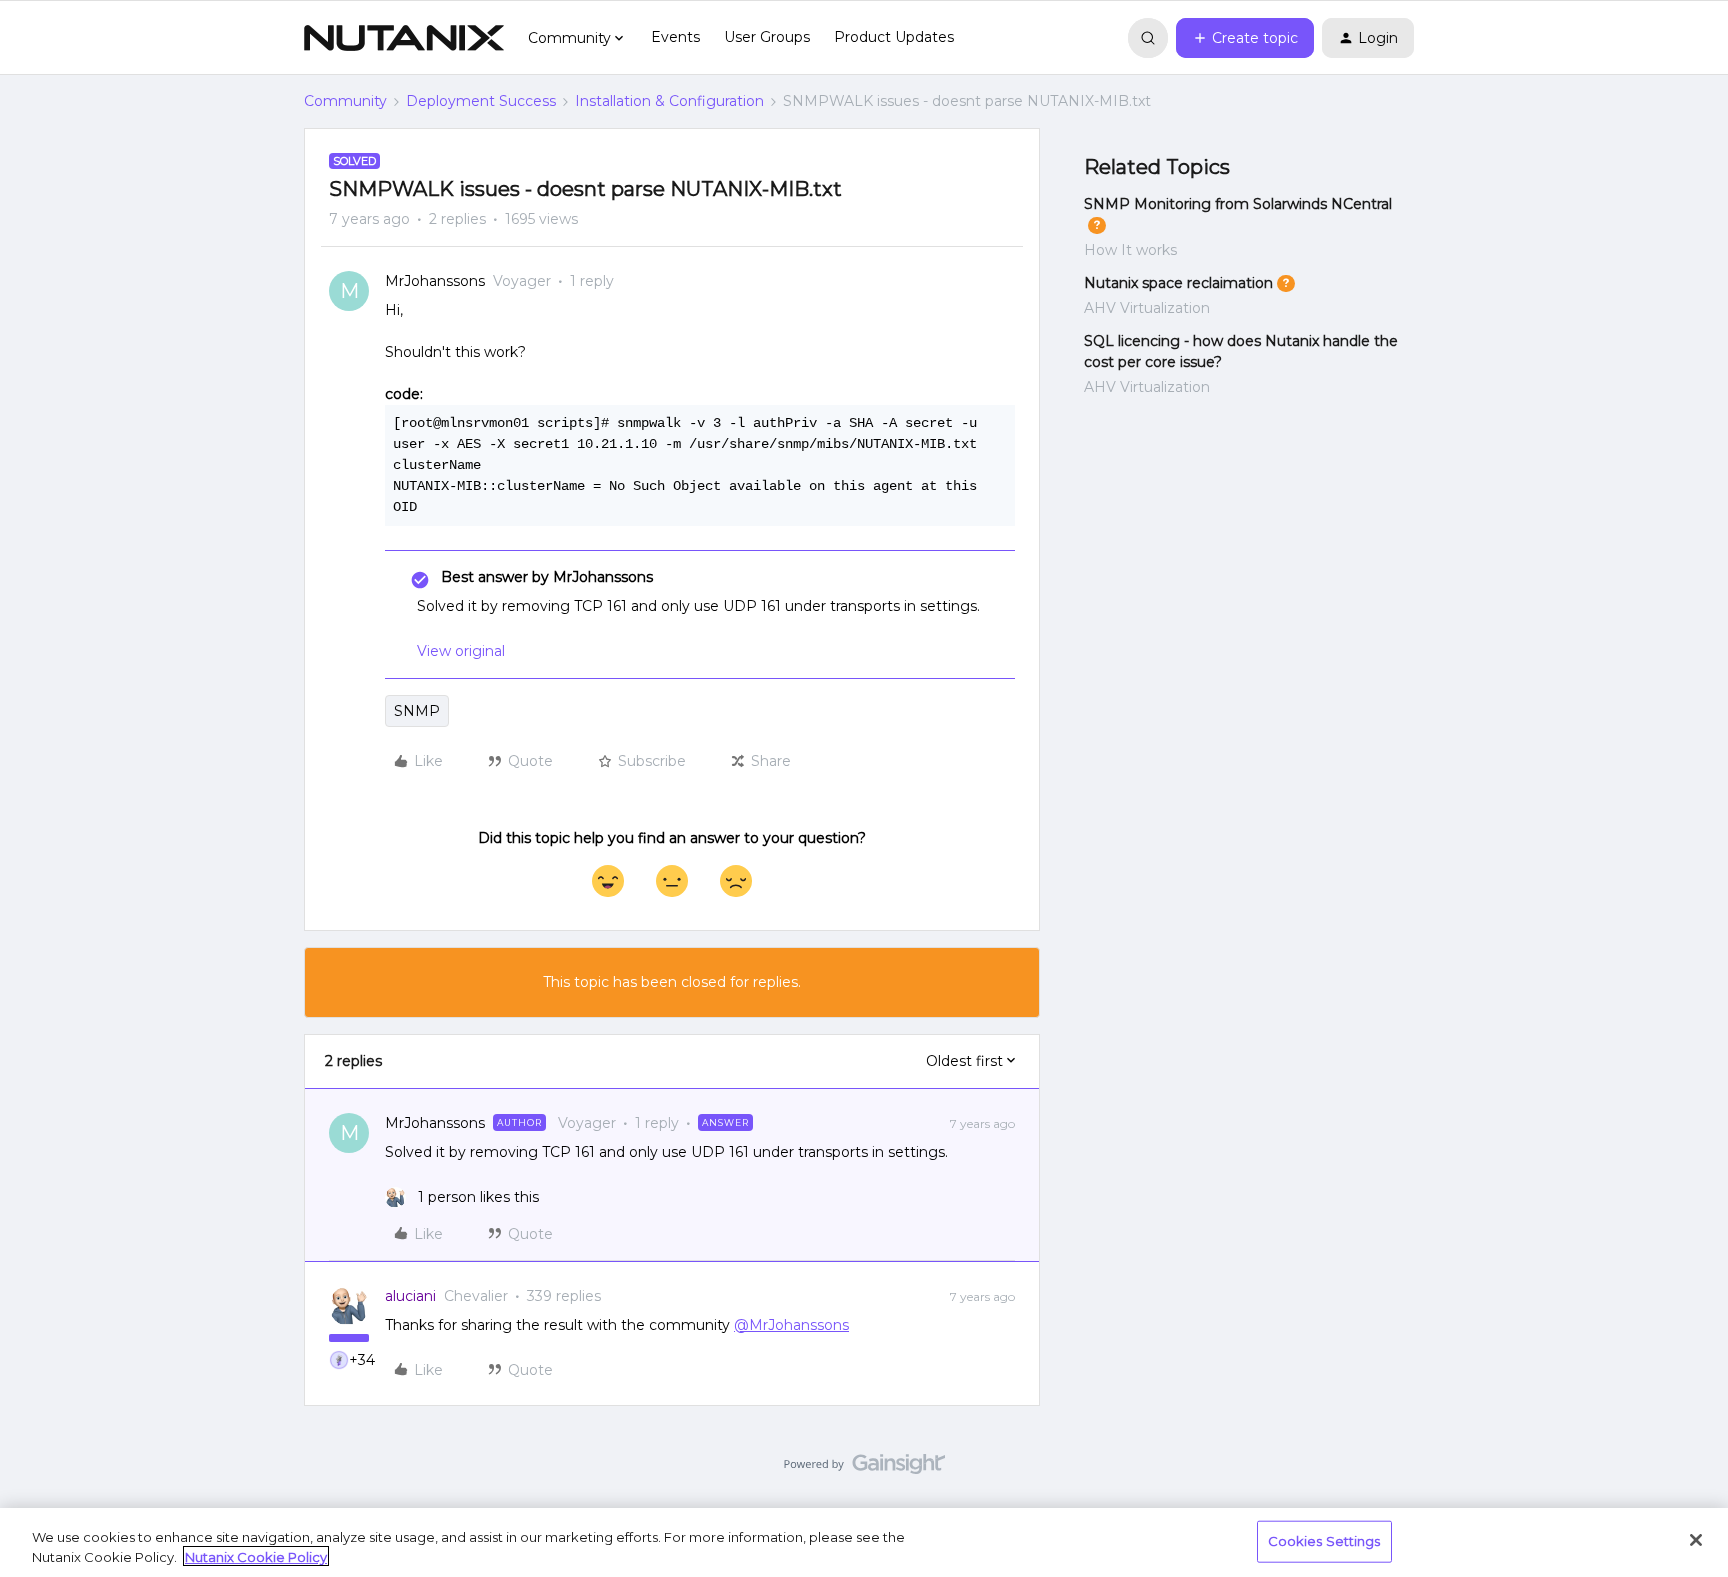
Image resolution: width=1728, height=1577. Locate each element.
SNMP (417, 711)
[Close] (1696, 1540)
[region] (864, 1542)
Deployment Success (481, 101)
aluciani (410, 1296)
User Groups (767, 37)
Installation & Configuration (669, 101)
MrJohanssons (435, 281)
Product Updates (894, 37)
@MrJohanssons (791, 1325)
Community (345, 101)
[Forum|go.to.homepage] (404, 38)
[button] (1245, 38)
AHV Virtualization (1147, 308)
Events (675, 37)
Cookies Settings (1324, 1541)
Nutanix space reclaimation (1178, 283)
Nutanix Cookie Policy (256, 1556)
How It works (1130, 250)
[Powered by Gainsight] (864, 1469)
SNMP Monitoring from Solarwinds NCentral (1238, 204)
